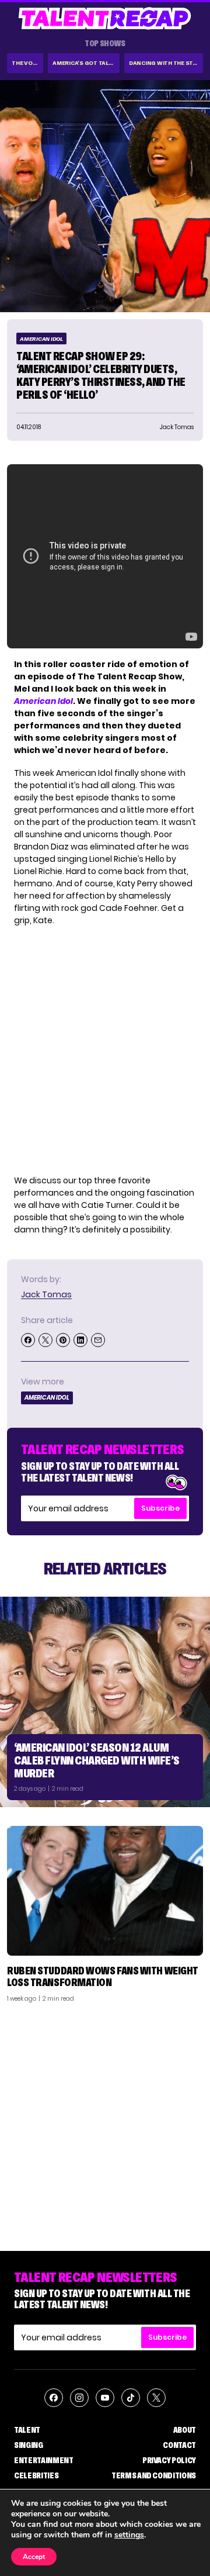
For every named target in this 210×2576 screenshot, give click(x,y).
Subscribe (160, 1508)
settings (129, 2535)
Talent (27, 2430)
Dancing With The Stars (166, 63)
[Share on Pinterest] (63, 1340)
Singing (29, 2445)
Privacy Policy (169, 2460)
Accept (34, 2557)
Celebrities (36, 2475)
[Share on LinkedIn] (80, 1340)
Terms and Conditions (154, 2475)
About (185, 2430)
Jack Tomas (46, 1294)
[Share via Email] (98, 1340)
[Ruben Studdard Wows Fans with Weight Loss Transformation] (105, 1891)
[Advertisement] (105, 2122)
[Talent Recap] (105, 18)
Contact (179, 2445)
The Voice (27, 63)
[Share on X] (45, 1340)
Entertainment (43, 2460)
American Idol (41, 339)
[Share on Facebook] (28, 1340)
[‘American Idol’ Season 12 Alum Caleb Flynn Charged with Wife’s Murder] (105, 1702)
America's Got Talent (86, 63)
